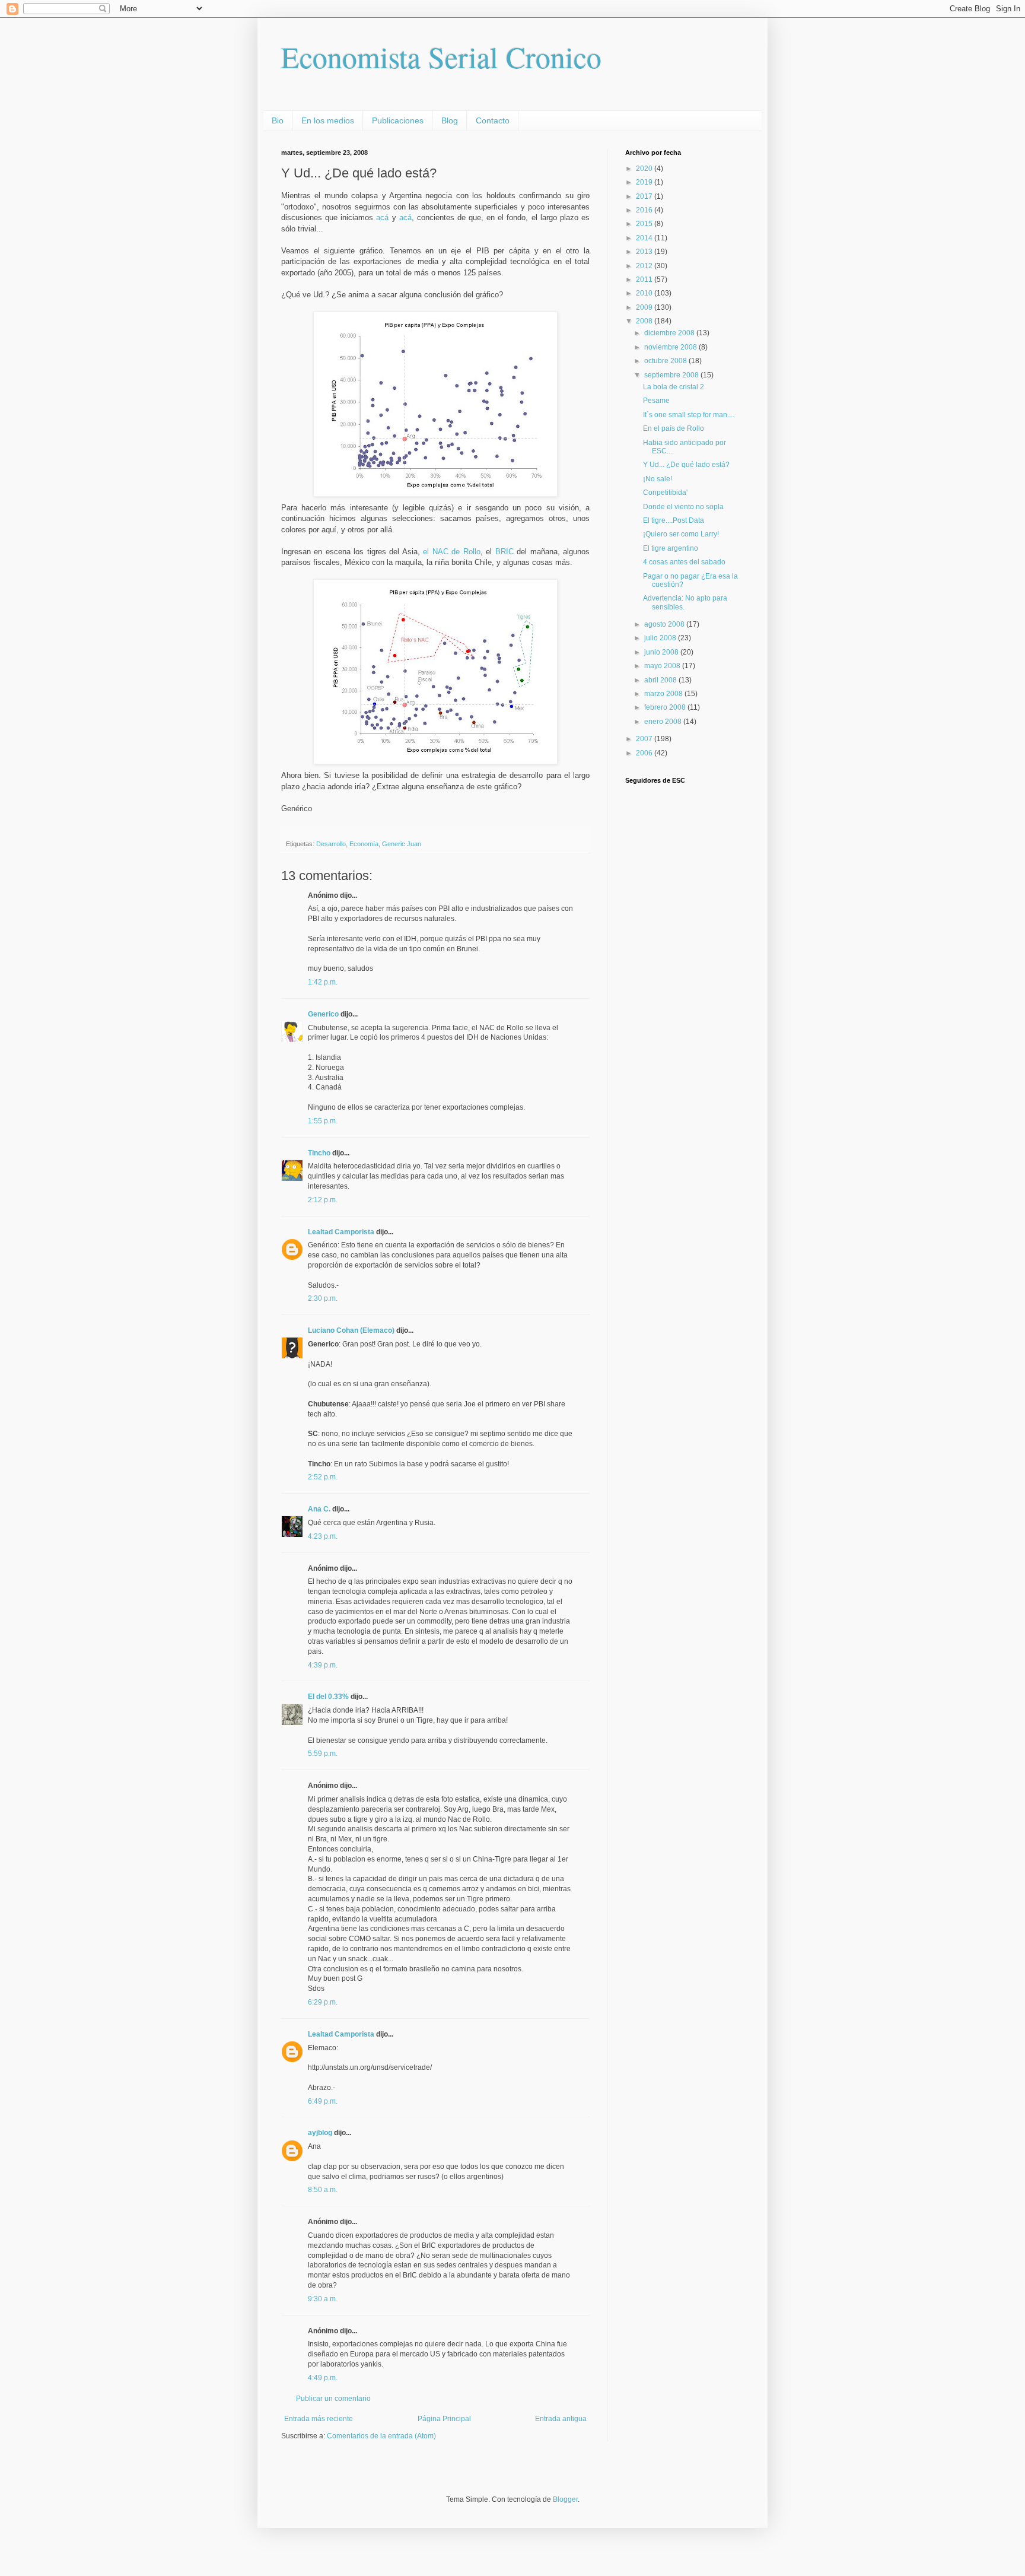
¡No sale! (658, 479)
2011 (645, 279)
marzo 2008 (664, 694)
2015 (645, 224)
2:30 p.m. (323, 1298)
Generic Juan (402, 844)
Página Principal (444, 2419)
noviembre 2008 (671, 347)
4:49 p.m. (323, 2378)
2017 (645, 196)
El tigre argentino (671, 548)
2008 (645, 321)
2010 (645, 293)
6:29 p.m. (323, 2002)
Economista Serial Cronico (441, 57)
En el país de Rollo (674, 428)
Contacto (493, 120)
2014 (645, 238)
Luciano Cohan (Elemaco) (351, 1330)
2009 (645, 307)
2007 (645, 739)
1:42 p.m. (323, 982)
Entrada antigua (561, 2419)
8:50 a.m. (323, 2190)
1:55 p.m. (323, 1121)
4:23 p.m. (323, 1536)
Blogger (565, 2499)
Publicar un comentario (333, 2399)
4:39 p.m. (323, 1665)
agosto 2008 (665, 624)
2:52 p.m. (323, 1477)
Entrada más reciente (319, 2419)
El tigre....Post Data (674, 520)
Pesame (656, 401)
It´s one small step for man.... (689, 415)
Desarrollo (331, 844)
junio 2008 (662, 652)
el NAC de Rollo (451, 552)
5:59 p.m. (323, 1754)
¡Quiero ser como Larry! (681, 534)
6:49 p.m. (323, 2101)
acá (382, 217)
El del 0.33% (328, 1697)
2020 (645, 169)
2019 (645, 182)
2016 (645, 210)
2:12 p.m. (323, 1200)
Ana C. (319, 1509)
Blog (450, 120)
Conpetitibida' (665, 493)
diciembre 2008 (670, 333)
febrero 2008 (666, 707)
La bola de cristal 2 (674, 387)
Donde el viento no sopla (683, 507)
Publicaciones (398, 120)
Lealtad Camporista (341, 1232)
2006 (645, 753)
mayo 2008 (663, 666)
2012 (645, 266)
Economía (364, 844)
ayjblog (320, 2133)
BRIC (504, 552)
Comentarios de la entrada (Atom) (381, 2436)
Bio (278, 120)
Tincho (319, 1153)
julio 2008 (661, 638)
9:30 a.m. (323, 2299)
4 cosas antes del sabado (684, 562)
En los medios (328, 120)
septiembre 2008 (672, 375)
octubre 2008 (666, 361)
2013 (645, 252)
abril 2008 (661, 680)
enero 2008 (664, 722)
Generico (323, 1014)
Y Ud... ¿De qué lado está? (686, 465)
